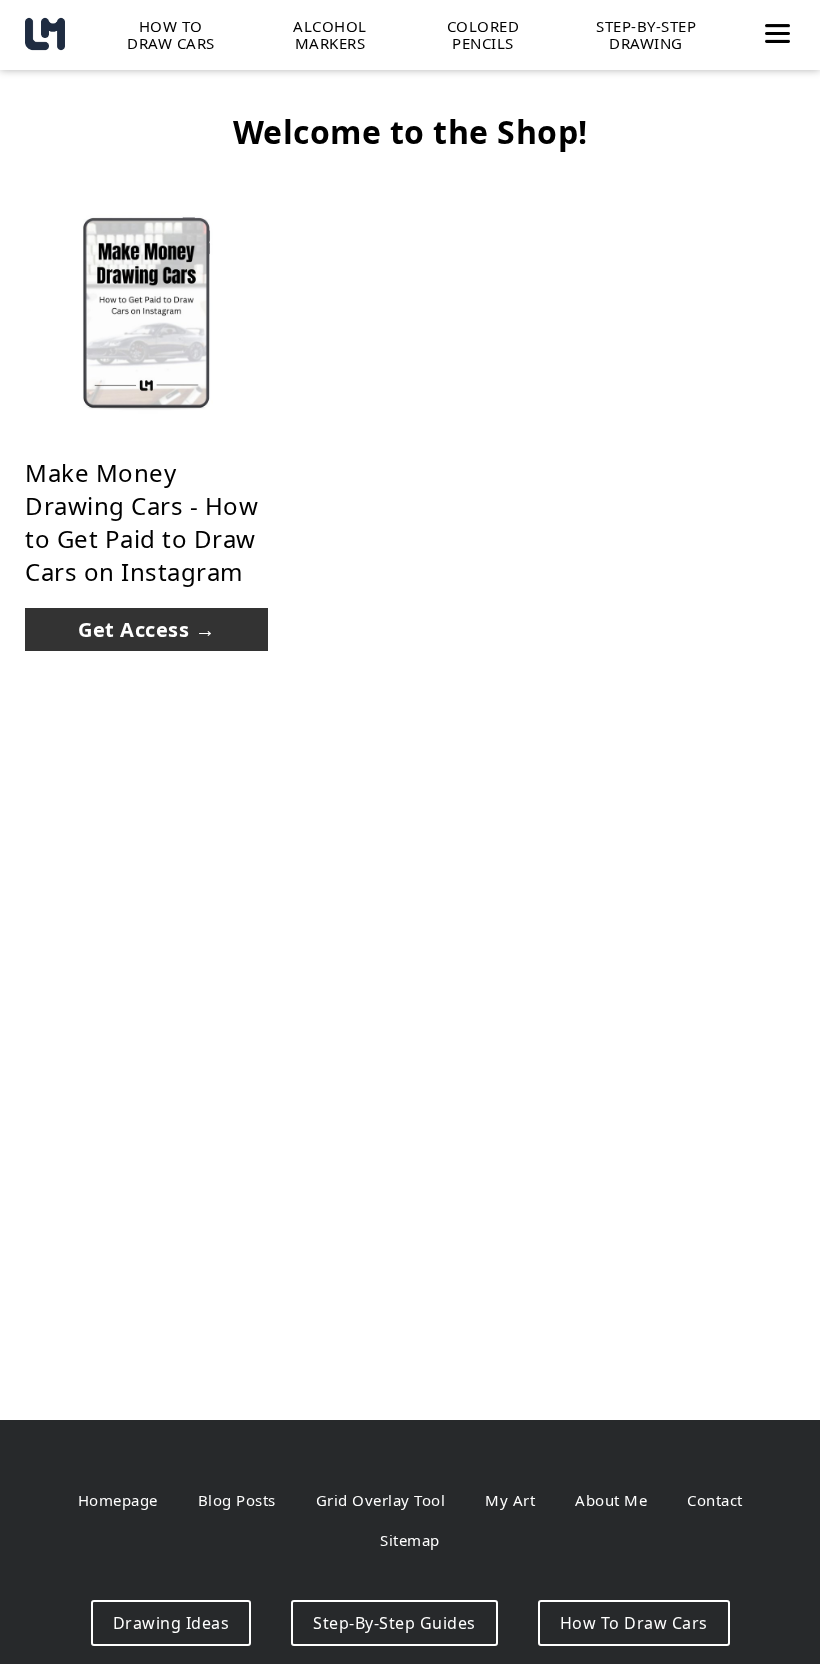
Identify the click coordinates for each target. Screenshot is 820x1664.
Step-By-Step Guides (394, 1623)
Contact (715, 1500)
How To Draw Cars (634, 1623)
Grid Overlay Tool (381, 1500)
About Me (611, 1500)
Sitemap (410, 1540)
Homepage (118, 1500)
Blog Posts (237, 1500)
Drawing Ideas (171, 1623)
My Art (510, 1500)
